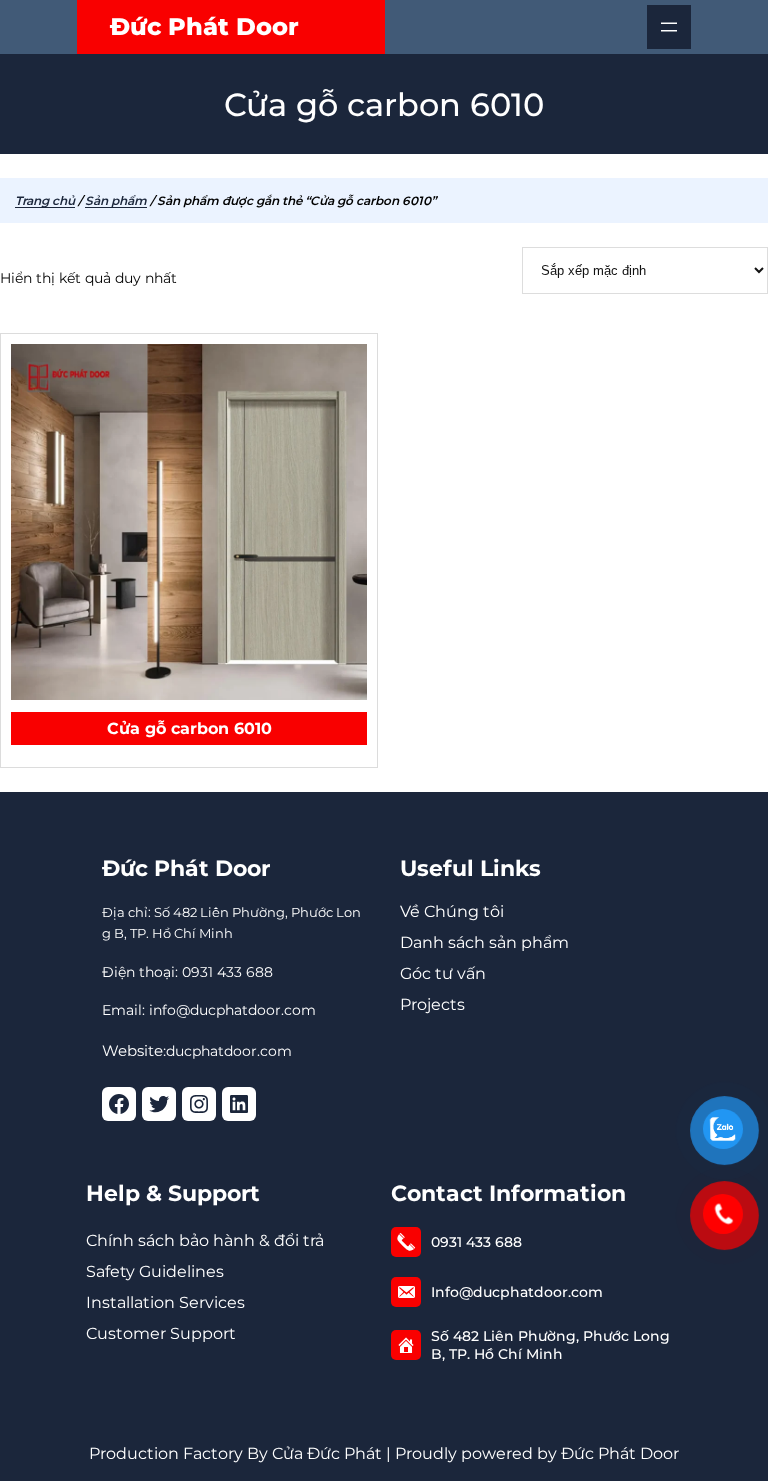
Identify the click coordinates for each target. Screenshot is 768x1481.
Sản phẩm (116, 200)
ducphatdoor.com (229, 1051)
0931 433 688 (476, 1242)
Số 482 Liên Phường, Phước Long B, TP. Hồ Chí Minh (550, 1345)
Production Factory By (178, 1453)
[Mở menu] (669, 27)
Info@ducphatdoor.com (517, 1292)
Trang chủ (45, 200)
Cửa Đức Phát (327, 1453)
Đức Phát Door (204, 26)
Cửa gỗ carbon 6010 (189, 728)
